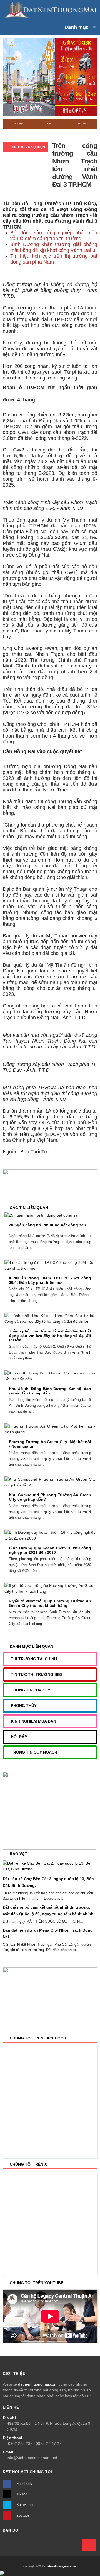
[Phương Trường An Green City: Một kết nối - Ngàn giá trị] (60, 1430)
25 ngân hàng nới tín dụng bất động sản (47, 1225)
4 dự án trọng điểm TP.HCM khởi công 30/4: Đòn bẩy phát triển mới (50, 1280)
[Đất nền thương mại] (50, 10)
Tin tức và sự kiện (28, 147)
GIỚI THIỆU (19, 124)
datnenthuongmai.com (38, 2384)
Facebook (24, 2484)
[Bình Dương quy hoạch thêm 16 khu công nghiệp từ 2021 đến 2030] (60, 1536)
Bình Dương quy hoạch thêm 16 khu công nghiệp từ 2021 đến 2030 (50, 1550)
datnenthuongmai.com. (61, 2566)
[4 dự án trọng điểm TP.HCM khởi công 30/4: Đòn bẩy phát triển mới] (60, 1266)
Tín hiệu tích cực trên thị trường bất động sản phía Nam (54, 259)
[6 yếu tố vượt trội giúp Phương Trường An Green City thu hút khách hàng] (60, 1589)
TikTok (21, 2494)
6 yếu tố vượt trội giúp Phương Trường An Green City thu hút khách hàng (50, 1603)
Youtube (22, 2515)
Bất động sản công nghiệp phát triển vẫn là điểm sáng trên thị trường (54, 236)
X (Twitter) (24, 2505)
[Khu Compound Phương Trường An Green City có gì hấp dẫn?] (60, 1483)
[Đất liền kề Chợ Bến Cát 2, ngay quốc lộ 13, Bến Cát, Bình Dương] (50, 1866)
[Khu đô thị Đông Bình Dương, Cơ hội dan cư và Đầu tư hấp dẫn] (60, 1377)
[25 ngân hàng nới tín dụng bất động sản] (60, 1216)
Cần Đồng (81, 124)
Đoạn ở (50, 124)
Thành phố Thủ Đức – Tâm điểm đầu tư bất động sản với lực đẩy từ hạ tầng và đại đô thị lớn (50, 1336)
